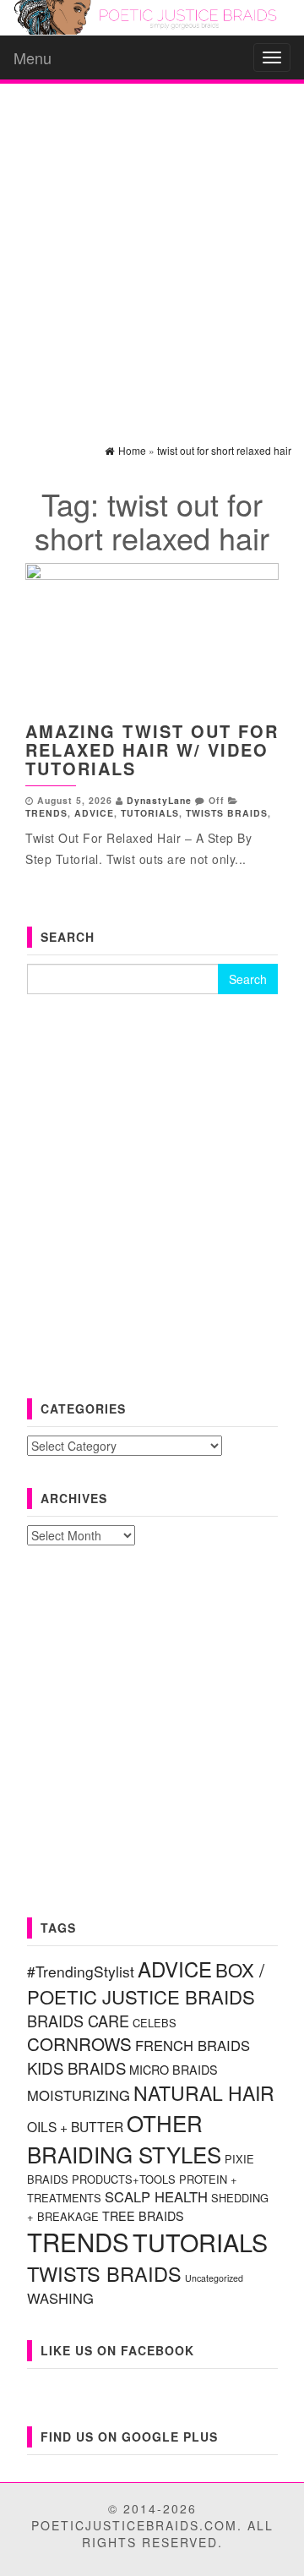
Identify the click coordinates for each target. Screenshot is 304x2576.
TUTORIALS (150, 813)
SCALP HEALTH (156, 2196)
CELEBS (155, 2023)
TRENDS (46, 813)
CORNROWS (79, 2043)
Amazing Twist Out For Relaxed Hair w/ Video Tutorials (152, 749)
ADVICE (94, 813)
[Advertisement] (152, 249)
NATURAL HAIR (204, 2093)
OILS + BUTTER (75, 2126)
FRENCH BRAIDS (193, 2045)
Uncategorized (214, 2278)
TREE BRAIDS (143, 2216)
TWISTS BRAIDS (227, 813)
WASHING (60, 2298)
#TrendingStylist (81, 1971)
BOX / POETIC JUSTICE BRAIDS (146, 1983)
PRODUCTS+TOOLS (124, 2179)
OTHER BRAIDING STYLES (124, 2138)
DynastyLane (159, 800)
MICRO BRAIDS (174, 2070)
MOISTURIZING (79, 2095)
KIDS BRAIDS (76, 2068)
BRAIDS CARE (78, 2021)
